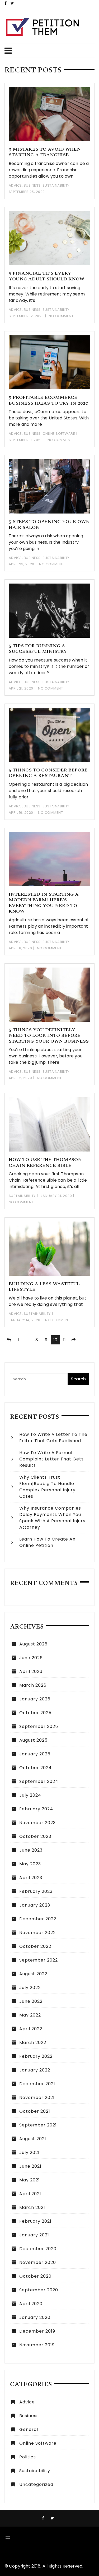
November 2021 (37, 2098)
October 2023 (35, 1836)
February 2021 (35, 2221)
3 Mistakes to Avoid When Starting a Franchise (45, 152)
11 (64, 1340)
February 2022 (36, 2056)
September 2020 (39, 2290)
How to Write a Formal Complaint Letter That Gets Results (51, 1459)
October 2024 (36, 1768)
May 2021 (30, 2180)
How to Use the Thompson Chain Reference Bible (45, 1162)
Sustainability (56, 185)
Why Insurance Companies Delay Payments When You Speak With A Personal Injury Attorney (52, 1518)
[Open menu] (8, 2538)
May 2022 (30, 2015)
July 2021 (29, 2152)
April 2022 (31, 2029)
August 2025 (33, 1740)
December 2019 (37, 2331)
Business (32, 185)
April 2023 (31, 1878)
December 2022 (38, 1919)
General (29, 2429)
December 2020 (38, 2249)
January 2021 (34, 2235)
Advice (15, 185)
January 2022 (35, 2070)
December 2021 (37, 2084)
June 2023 (31, 1850)
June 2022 (31, 2001)
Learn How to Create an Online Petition (47, 1542)
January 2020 (35, 2317)
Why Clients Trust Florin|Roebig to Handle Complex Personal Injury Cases (47, 1487)
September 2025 (39, 1726)
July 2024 (30, 1795)
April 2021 (30, 2194)
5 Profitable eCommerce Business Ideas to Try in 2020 (48, 400)
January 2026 (35, 1699)
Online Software (59, 434)
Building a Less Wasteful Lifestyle (44, 1287)
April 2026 (31, 1671)
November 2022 (37, 1933)
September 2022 (39, 1960)
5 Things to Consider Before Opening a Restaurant (48, 773)
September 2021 (38, 2125)
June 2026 (31, 1658)
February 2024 (36, 1809)
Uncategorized (36, 2484)
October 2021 (35, 2111)
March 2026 (33, 1685)
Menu (47, 51)
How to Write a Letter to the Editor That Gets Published (53, 1438)
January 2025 (35, 1754)
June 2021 (30, 2166)
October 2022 (35, 1946)
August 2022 (33, 1974)
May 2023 (30, 1864)
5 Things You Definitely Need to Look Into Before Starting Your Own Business (49, 1035)
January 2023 (35, 1905)
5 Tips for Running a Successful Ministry (38, 649)
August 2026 (33, 1644)
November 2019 (37, 2345)
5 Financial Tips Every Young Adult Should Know (46, 276)
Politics (28, 2457)
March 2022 (33, 2043)
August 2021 (33, 2139)
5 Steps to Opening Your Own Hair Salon (49, 524)
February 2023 (36, 1891)
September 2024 (39, 1781)
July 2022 (30, 1988)
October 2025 (35, 1713)
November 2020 (38, 2262)
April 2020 (31, 2304)
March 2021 (32, 2207)
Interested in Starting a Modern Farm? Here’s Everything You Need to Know (44, 903)
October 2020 (35, 2276)
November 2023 (37, 1823)
